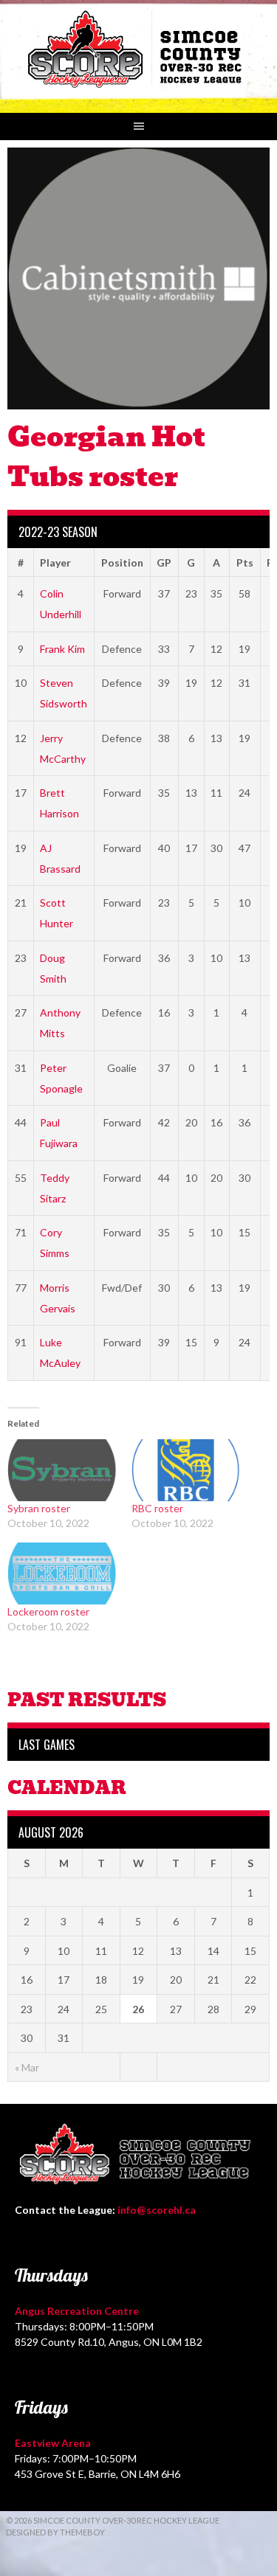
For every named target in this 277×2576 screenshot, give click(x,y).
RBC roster (157, 1508)
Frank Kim (62, 649)
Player (55, 562)
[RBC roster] (186, 1470)
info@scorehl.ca (157, 2210)
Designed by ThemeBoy (55, 2532)
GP (164, 562)
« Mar (27, 2067)
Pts (245, 562)
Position (122, 562)
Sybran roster (39, 1508)
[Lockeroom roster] (62, 1573)
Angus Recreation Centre (77, 2311)
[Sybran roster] (62, 1470)
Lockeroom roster (48, 1611)
